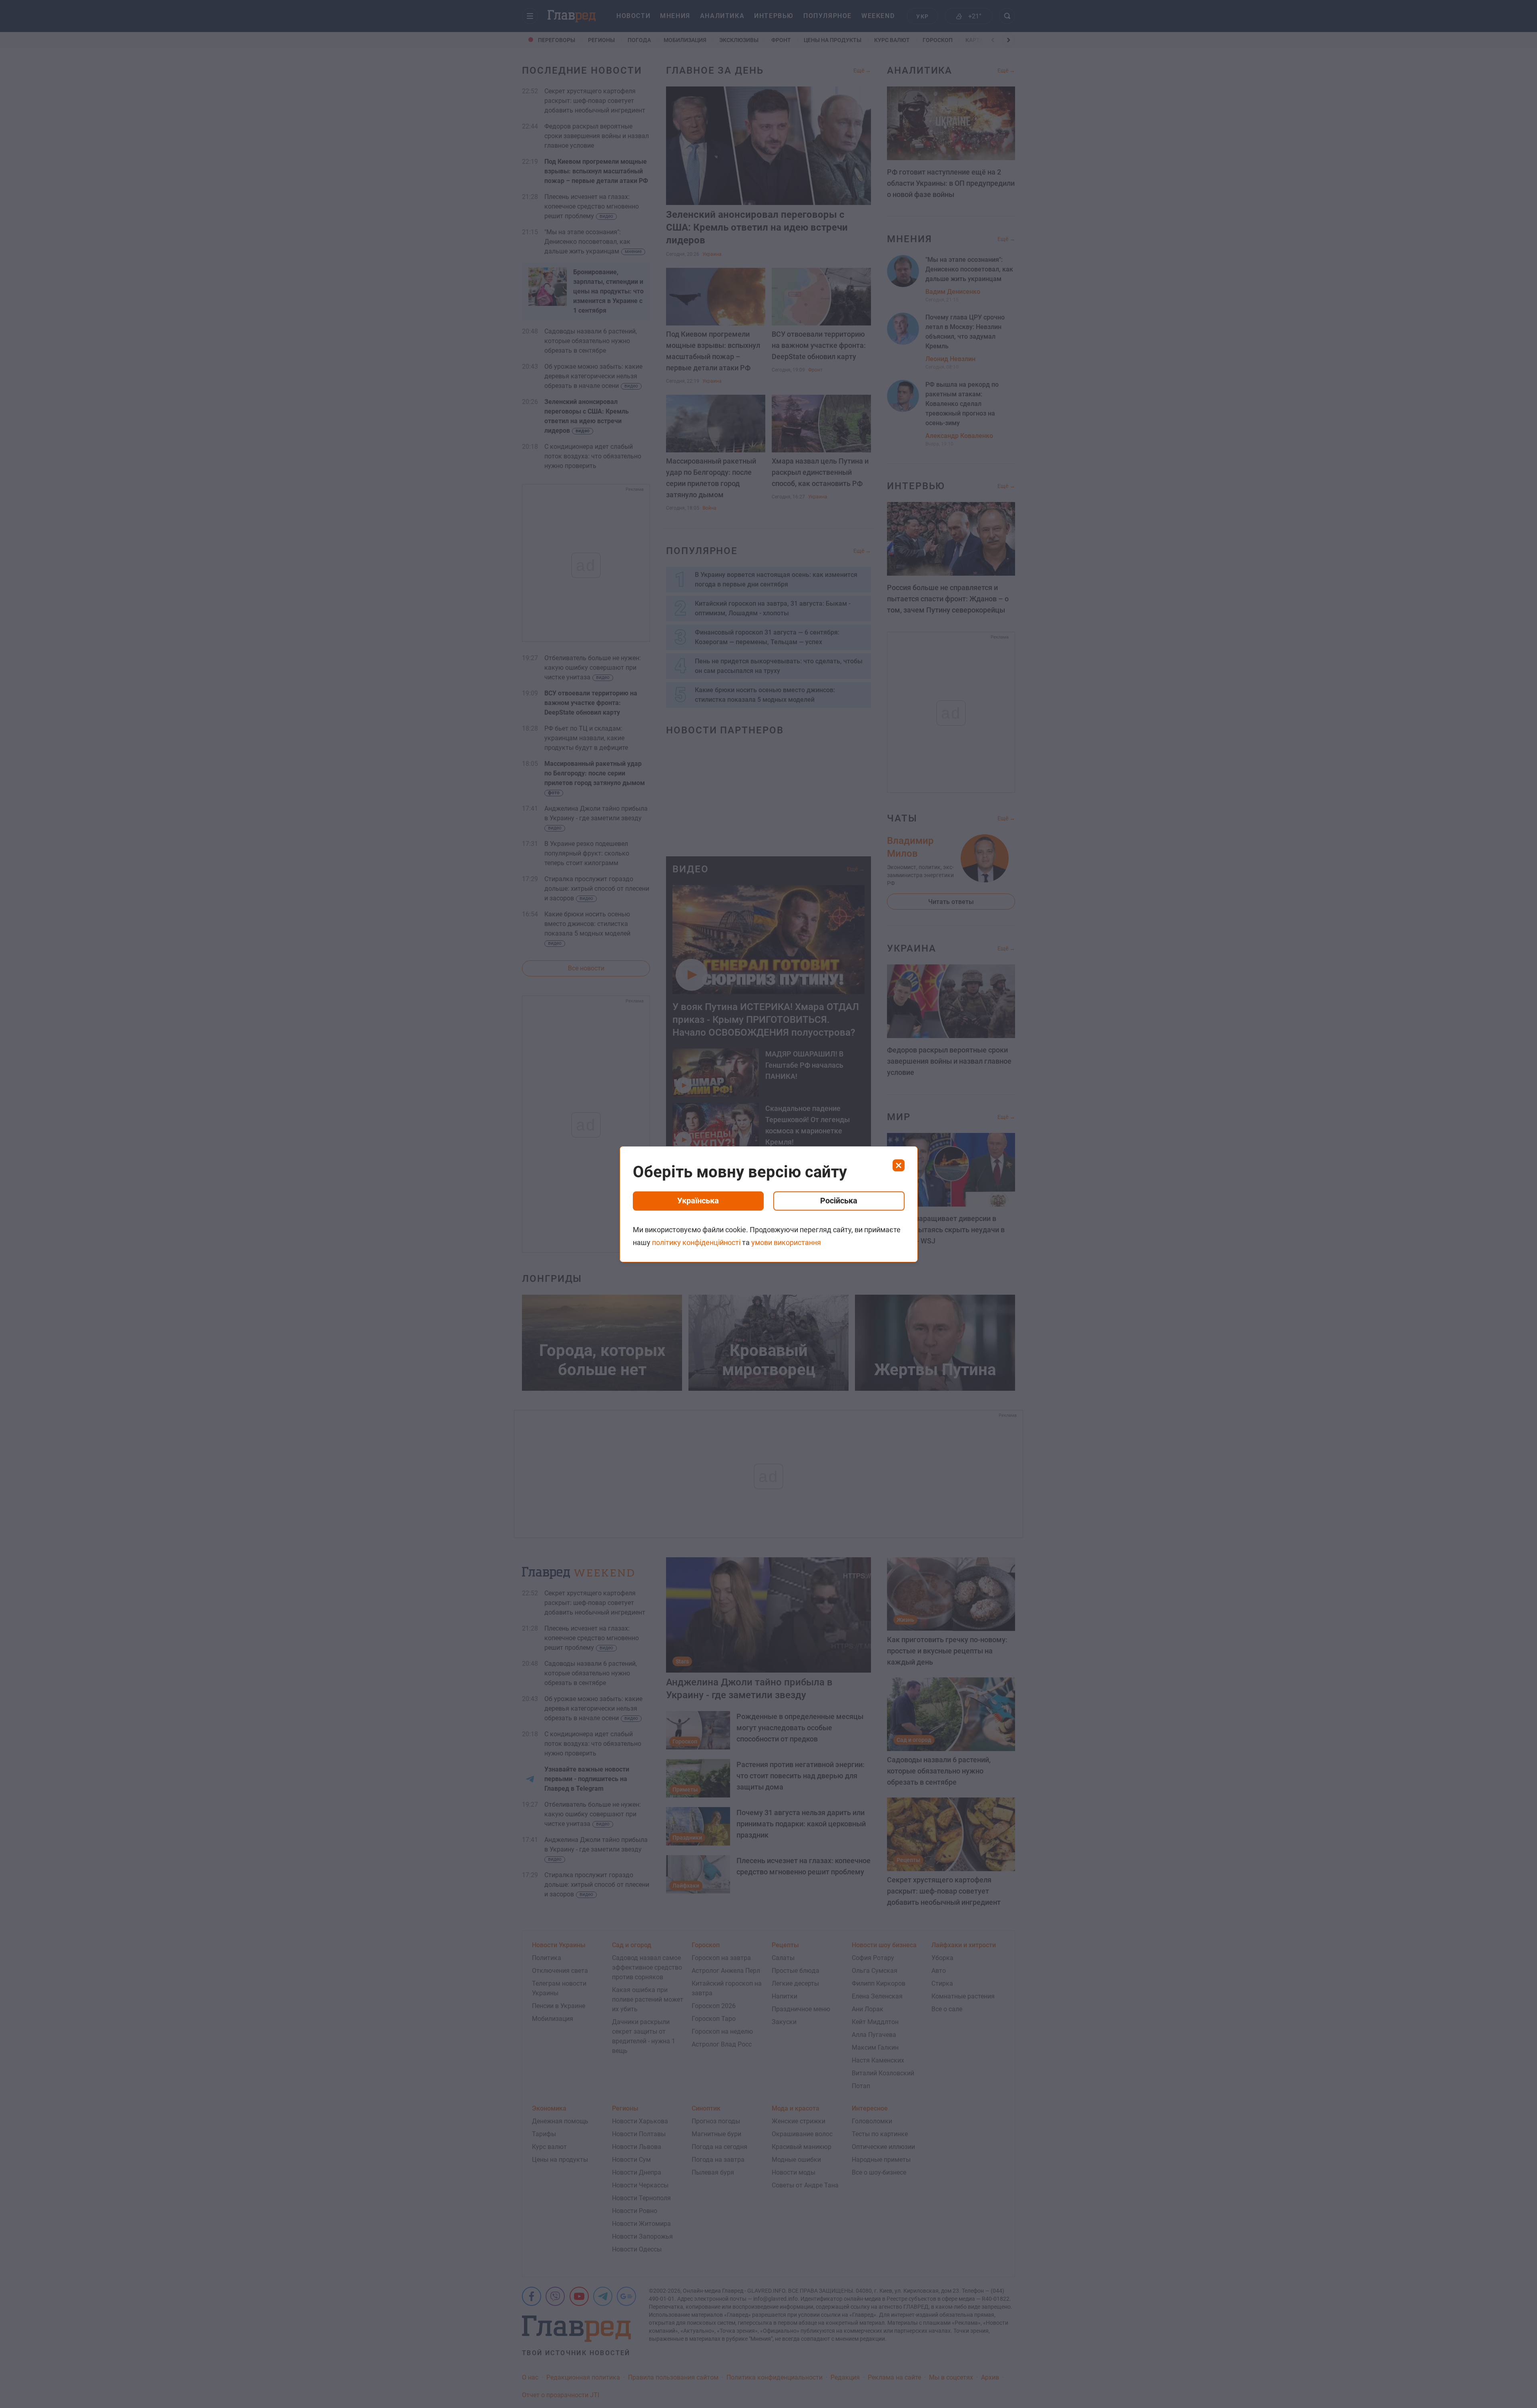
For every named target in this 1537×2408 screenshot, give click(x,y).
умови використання (786, 1242)
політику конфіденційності (696, 1242)
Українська (698, 1201)
